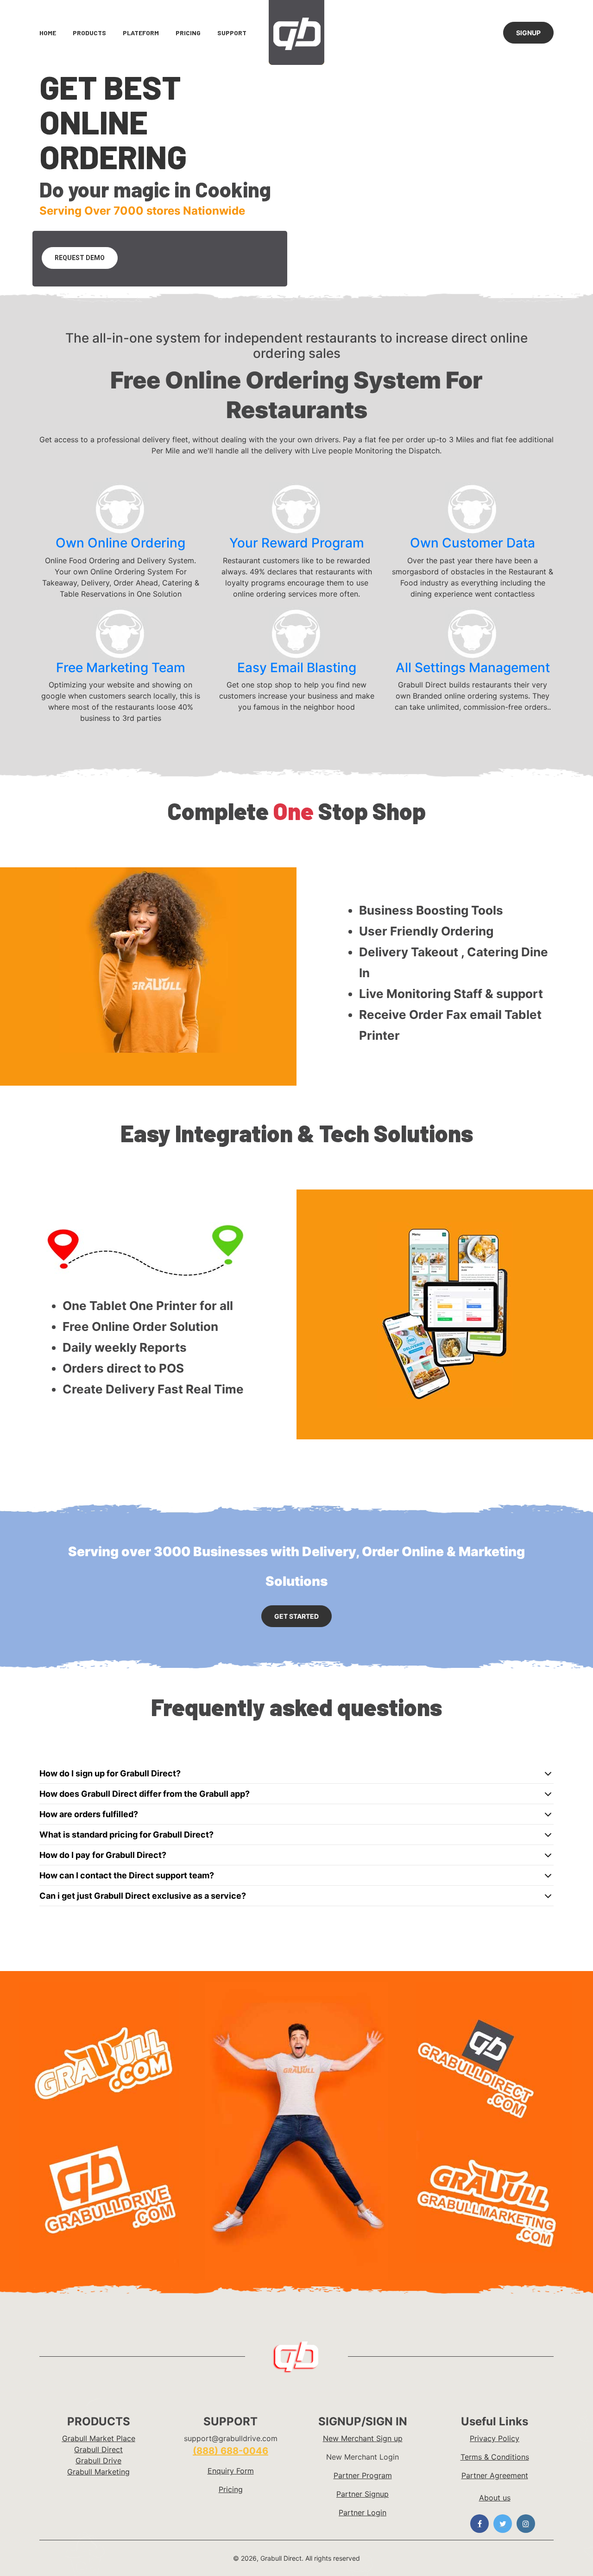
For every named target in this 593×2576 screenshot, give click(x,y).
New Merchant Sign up (363, 2438)
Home (48, 33)
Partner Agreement (495, 2475)
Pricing (188, 33)
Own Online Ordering (120, 543)
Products (89, 33)
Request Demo (80, 258)
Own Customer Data (473, 543)
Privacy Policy (495, 2438)
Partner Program (363, 2475)
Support (232, 33)
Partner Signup (363, 2494)
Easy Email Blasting (297, 668)
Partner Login (363, 2512)
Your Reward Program (297, 543)
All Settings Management (473, 668)
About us (495, 2498)
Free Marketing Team (121, 668)
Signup (528, 33)
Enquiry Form (231, 2471)
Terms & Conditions (495, 2457)
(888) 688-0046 (230, 2451)
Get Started (296, 1616)
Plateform (141, 33)
